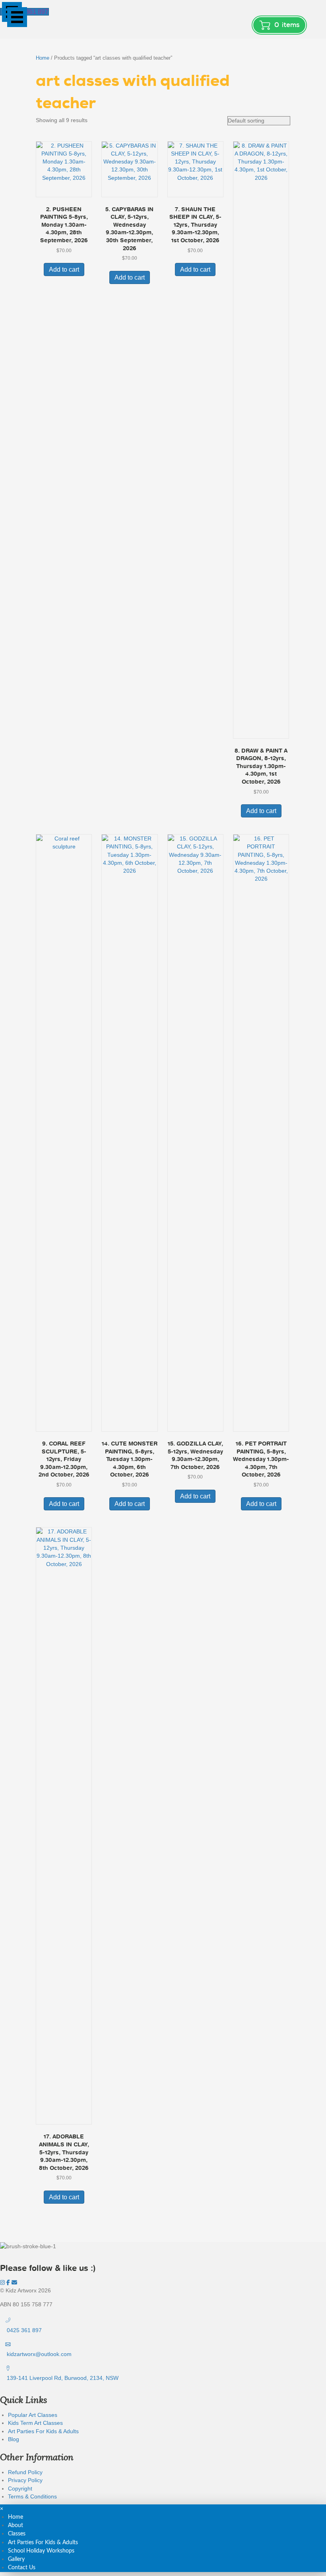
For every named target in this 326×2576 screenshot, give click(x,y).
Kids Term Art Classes (35, 2423)
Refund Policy (25, 2472)
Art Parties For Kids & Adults (43, 2431)
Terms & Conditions (32, 2496)
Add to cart (64, 269)
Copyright (20, 2488)
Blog (14, 2439)
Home (43, 58)
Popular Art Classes (33, 2415)
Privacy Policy (25, 2480)
